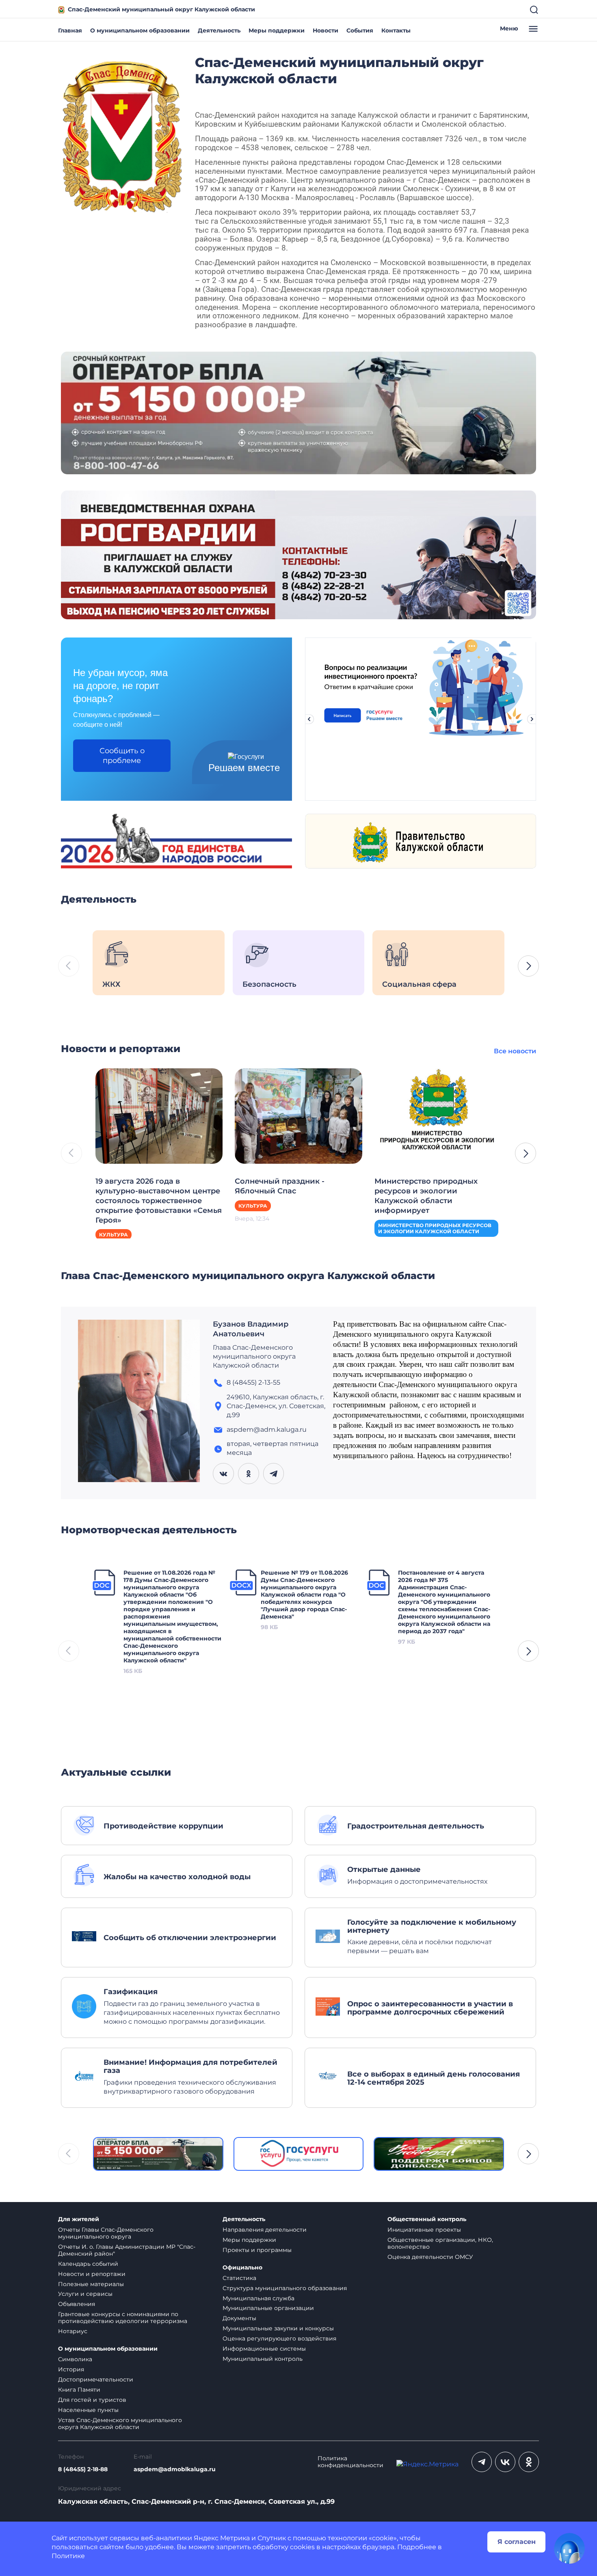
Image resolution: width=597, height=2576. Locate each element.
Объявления (77, 2304)
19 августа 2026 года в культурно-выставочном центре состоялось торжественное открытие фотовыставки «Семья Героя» (159, 1201)
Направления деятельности (265, 2230)
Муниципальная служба (258, 2298)
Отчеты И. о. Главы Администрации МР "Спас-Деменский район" (127, 2250)
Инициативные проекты (424, 2230)
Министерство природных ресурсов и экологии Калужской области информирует (426, 1196)
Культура (114, 1235)
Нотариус (73, 2331)
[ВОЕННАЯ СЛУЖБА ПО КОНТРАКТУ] (298, 412)
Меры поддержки (277, 30)
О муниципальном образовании (140, 30)
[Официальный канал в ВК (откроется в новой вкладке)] (505, 2462)
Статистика (239, 2278)
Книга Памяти (79, 2390)
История (71, 2369)
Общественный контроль (427, 2219)
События (360, 30)
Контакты (396, 30)
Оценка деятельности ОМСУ (430, 2257)
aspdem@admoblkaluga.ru (175, 2469)
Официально (242, 2268)
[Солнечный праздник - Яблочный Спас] (298, 1115)
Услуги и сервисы (85, 2294)
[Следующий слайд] (532, 719)
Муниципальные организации (268, 2308)
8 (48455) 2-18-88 (83, 2469)
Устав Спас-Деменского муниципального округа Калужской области (120, 2424)
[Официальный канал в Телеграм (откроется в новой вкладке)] (482, 2462)
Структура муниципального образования (285, 2288)
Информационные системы (264, 2349)
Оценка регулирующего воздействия (279, 2338)
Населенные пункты (88, 2410)
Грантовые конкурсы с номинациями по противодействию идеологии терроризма (123, 2318)
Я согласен (517, 2542)
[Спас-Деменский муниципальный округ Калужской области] (122, 135)
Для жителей (79, 2219)
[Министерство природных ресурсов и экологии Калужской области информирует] (438, 1115)
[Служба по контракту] (158, 2154)
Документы (239, 2318)
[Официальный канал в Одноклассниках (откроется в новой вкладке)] (529, 2462)
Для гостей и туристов (92, 2400)
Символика (75, 2359)
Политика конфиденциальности (350, 2462)
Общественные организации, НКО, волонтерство (440, 2243)
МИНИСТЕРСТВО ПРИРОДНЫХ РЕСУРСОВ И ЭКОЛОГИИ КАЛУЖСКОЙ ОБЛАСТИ (435, 1228)
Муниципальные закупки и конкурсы (278, 2328)
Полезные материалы (91, 2284)
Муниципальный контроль (263, 2359)
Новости (326, 30)
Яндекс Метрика (222, 2538)
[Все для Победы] (439, 2154)
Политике (68, 2556)
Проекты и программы (257, 2250)
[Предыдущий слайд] (309, 719)
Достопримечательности (96, 2379)
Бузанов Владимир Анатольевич (251, 1329)
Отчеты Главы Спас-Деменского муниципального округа (106, 2233)
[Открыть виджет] (569, 2548)
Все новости (515, 1051)
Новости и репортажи (92, 2274)
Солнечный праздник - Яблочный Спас (280, 1186)
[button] (528, 966)
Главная (70, 30)
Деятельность (219, 30)
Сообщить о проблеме (122, 756)
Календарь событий (88, 2264)
